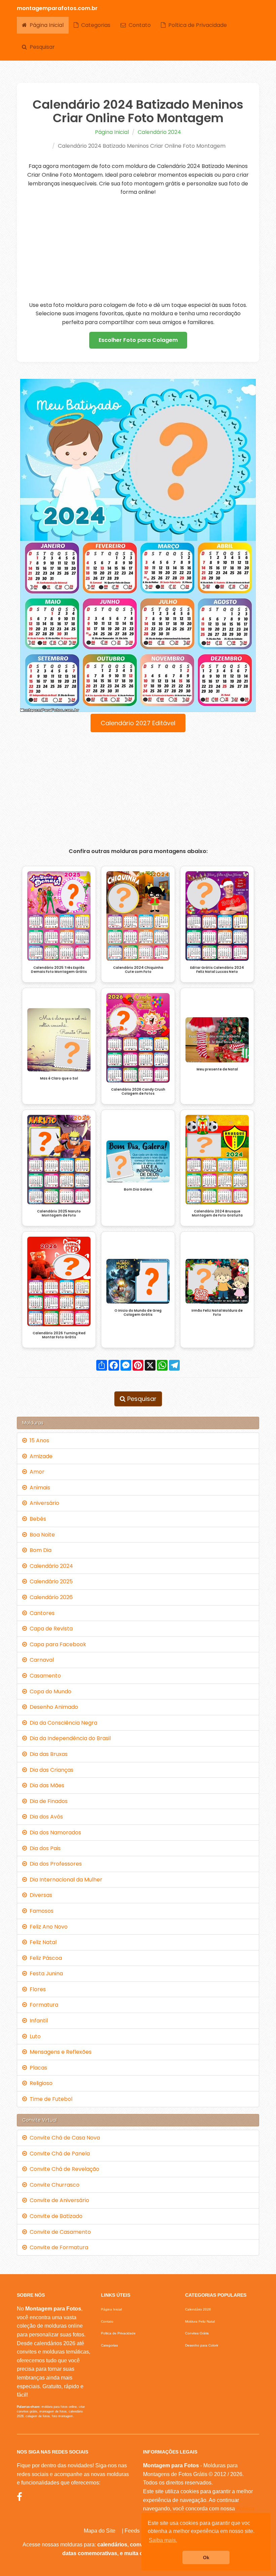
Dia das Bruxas (47, 1754)
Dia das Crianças (50, 1770)
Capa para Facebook (57, 1644)
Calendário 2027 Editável (138, 723)
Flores (36, 1989)
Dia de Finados (47, 1801)
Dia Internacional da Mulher (65, 1880)
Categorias (94, 25)
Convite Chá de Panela (58, 2154)
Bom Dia (39, 1550)
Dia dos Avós (45, 1817)
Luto (34, 2036)
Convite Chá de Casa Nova (63, 2138)
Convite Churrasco (53, 2185)
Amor (36, 1472)
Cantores (41, 1613)
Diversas (40, 1895)
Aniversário (43, 1503)
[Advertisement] (138, 249)
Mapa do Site (100, 2531)
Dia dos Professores (54, 1864)
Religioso (40, 2083)
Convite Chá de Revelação (63, 2169)
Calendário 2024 (159, 132)
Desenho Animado (53, 1707)
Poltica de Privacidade (196, 25)
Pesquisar (41, 47)
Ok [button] (206, 2557)
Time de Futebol (50, 2099)
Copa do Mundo (49, 1691)
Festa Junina (45, 1973)
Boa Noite (41, 1535)
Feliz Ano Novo (47, 1927)
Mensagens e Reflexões (59, 2052)
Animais (39, 1488)
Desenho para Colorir (202, 2345)
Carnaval (40, 1660)
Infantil (37, 2021)
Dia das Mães (46, 1785)
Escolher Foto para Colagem (138, 340)
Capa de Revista (50, 1629)
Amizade (40, 1456)
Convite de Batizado (55, 2216)
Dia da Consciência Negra (62, 1723)
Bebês (37, 1519)
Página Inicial (45, 25)
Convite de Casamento (59, 2232)
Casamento (44, 1676)
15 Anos (38, 1440)
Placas (37, 2068)
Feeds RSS (139, 2531)
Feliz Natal (42, 1942)
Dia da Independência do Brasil (69, 1738)
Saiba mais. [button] (163, 2540)
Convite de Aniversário (58, 2200)
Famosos (40, 1911)
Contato (138, 25)
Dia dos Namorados (54, 1832)
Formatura (43, 2005)
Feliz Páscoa (44, 1958)
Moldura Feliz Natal (200, 2321)
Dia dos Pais (44, 1848)
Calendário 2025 (50, 1581)
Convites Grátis (197, 2333)
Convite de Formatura (58, 2247)
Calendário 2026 (50, 1597)
